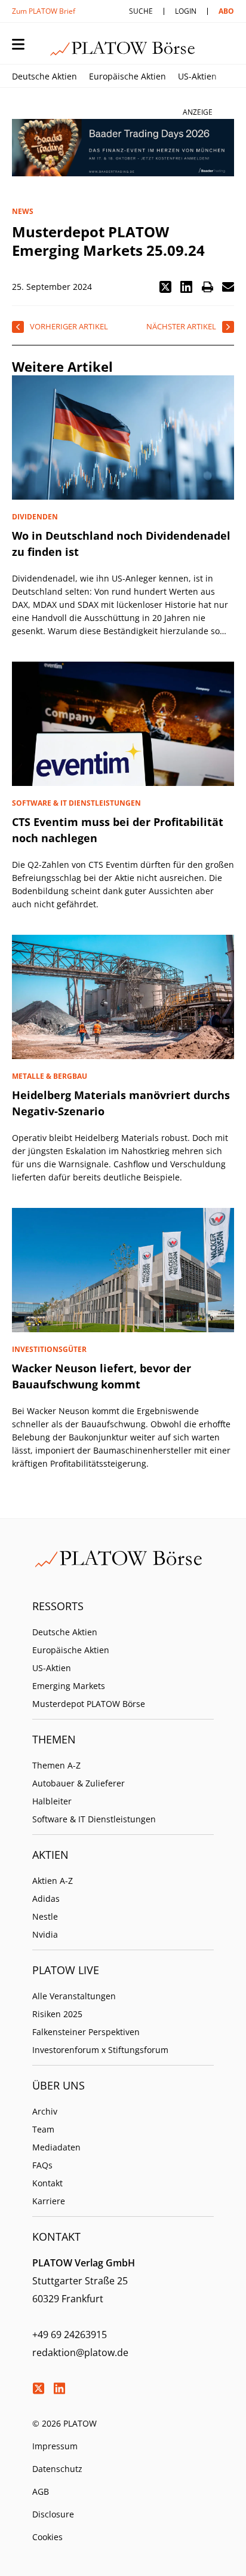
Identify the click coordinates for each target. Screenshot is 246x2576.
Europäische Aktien (127, 76)
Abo (226, 11)
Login (186, 11)
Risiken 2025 (57, 2014)
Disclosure (53, 2514)
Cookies (47, 2537)
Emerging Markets (69, 1686)
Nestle (45, 1916)
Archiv (45, 2111)
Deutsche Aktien (44, 76)
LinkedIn (59, 2388)
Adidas (46, 1899)
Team (43, 2129)
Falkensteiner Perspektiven (86, 2032)
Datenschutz (57, 2469)
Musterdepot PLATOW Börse (89, 1704)
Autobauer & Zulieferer (79, 1783)
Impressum (55, 2446)
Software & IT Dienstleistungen (94, 1819)
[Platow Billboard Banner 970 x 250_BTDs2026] (123, 148)
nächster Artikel (181, 326)
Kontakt (47, 2183)
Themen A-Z (56, 1765)
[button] (165, 287)
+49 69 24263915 (70, 2335)
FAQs (42, 2165)
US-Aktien (197, 76)
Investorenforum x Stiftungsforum (100, 2050)
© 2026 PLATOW (64, 2423)
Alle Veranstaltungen (74, 1996)
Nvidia (45, 1934)
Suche (141, 11)
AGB (41, 2491)
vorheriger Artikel (69, 326)
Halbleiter (52, 1801)
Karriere (49, 2201)
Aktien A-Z (53, 1881)
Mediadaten (56, 2147)
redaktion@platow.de (80, 2352)
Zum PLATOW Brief (44, 11)
